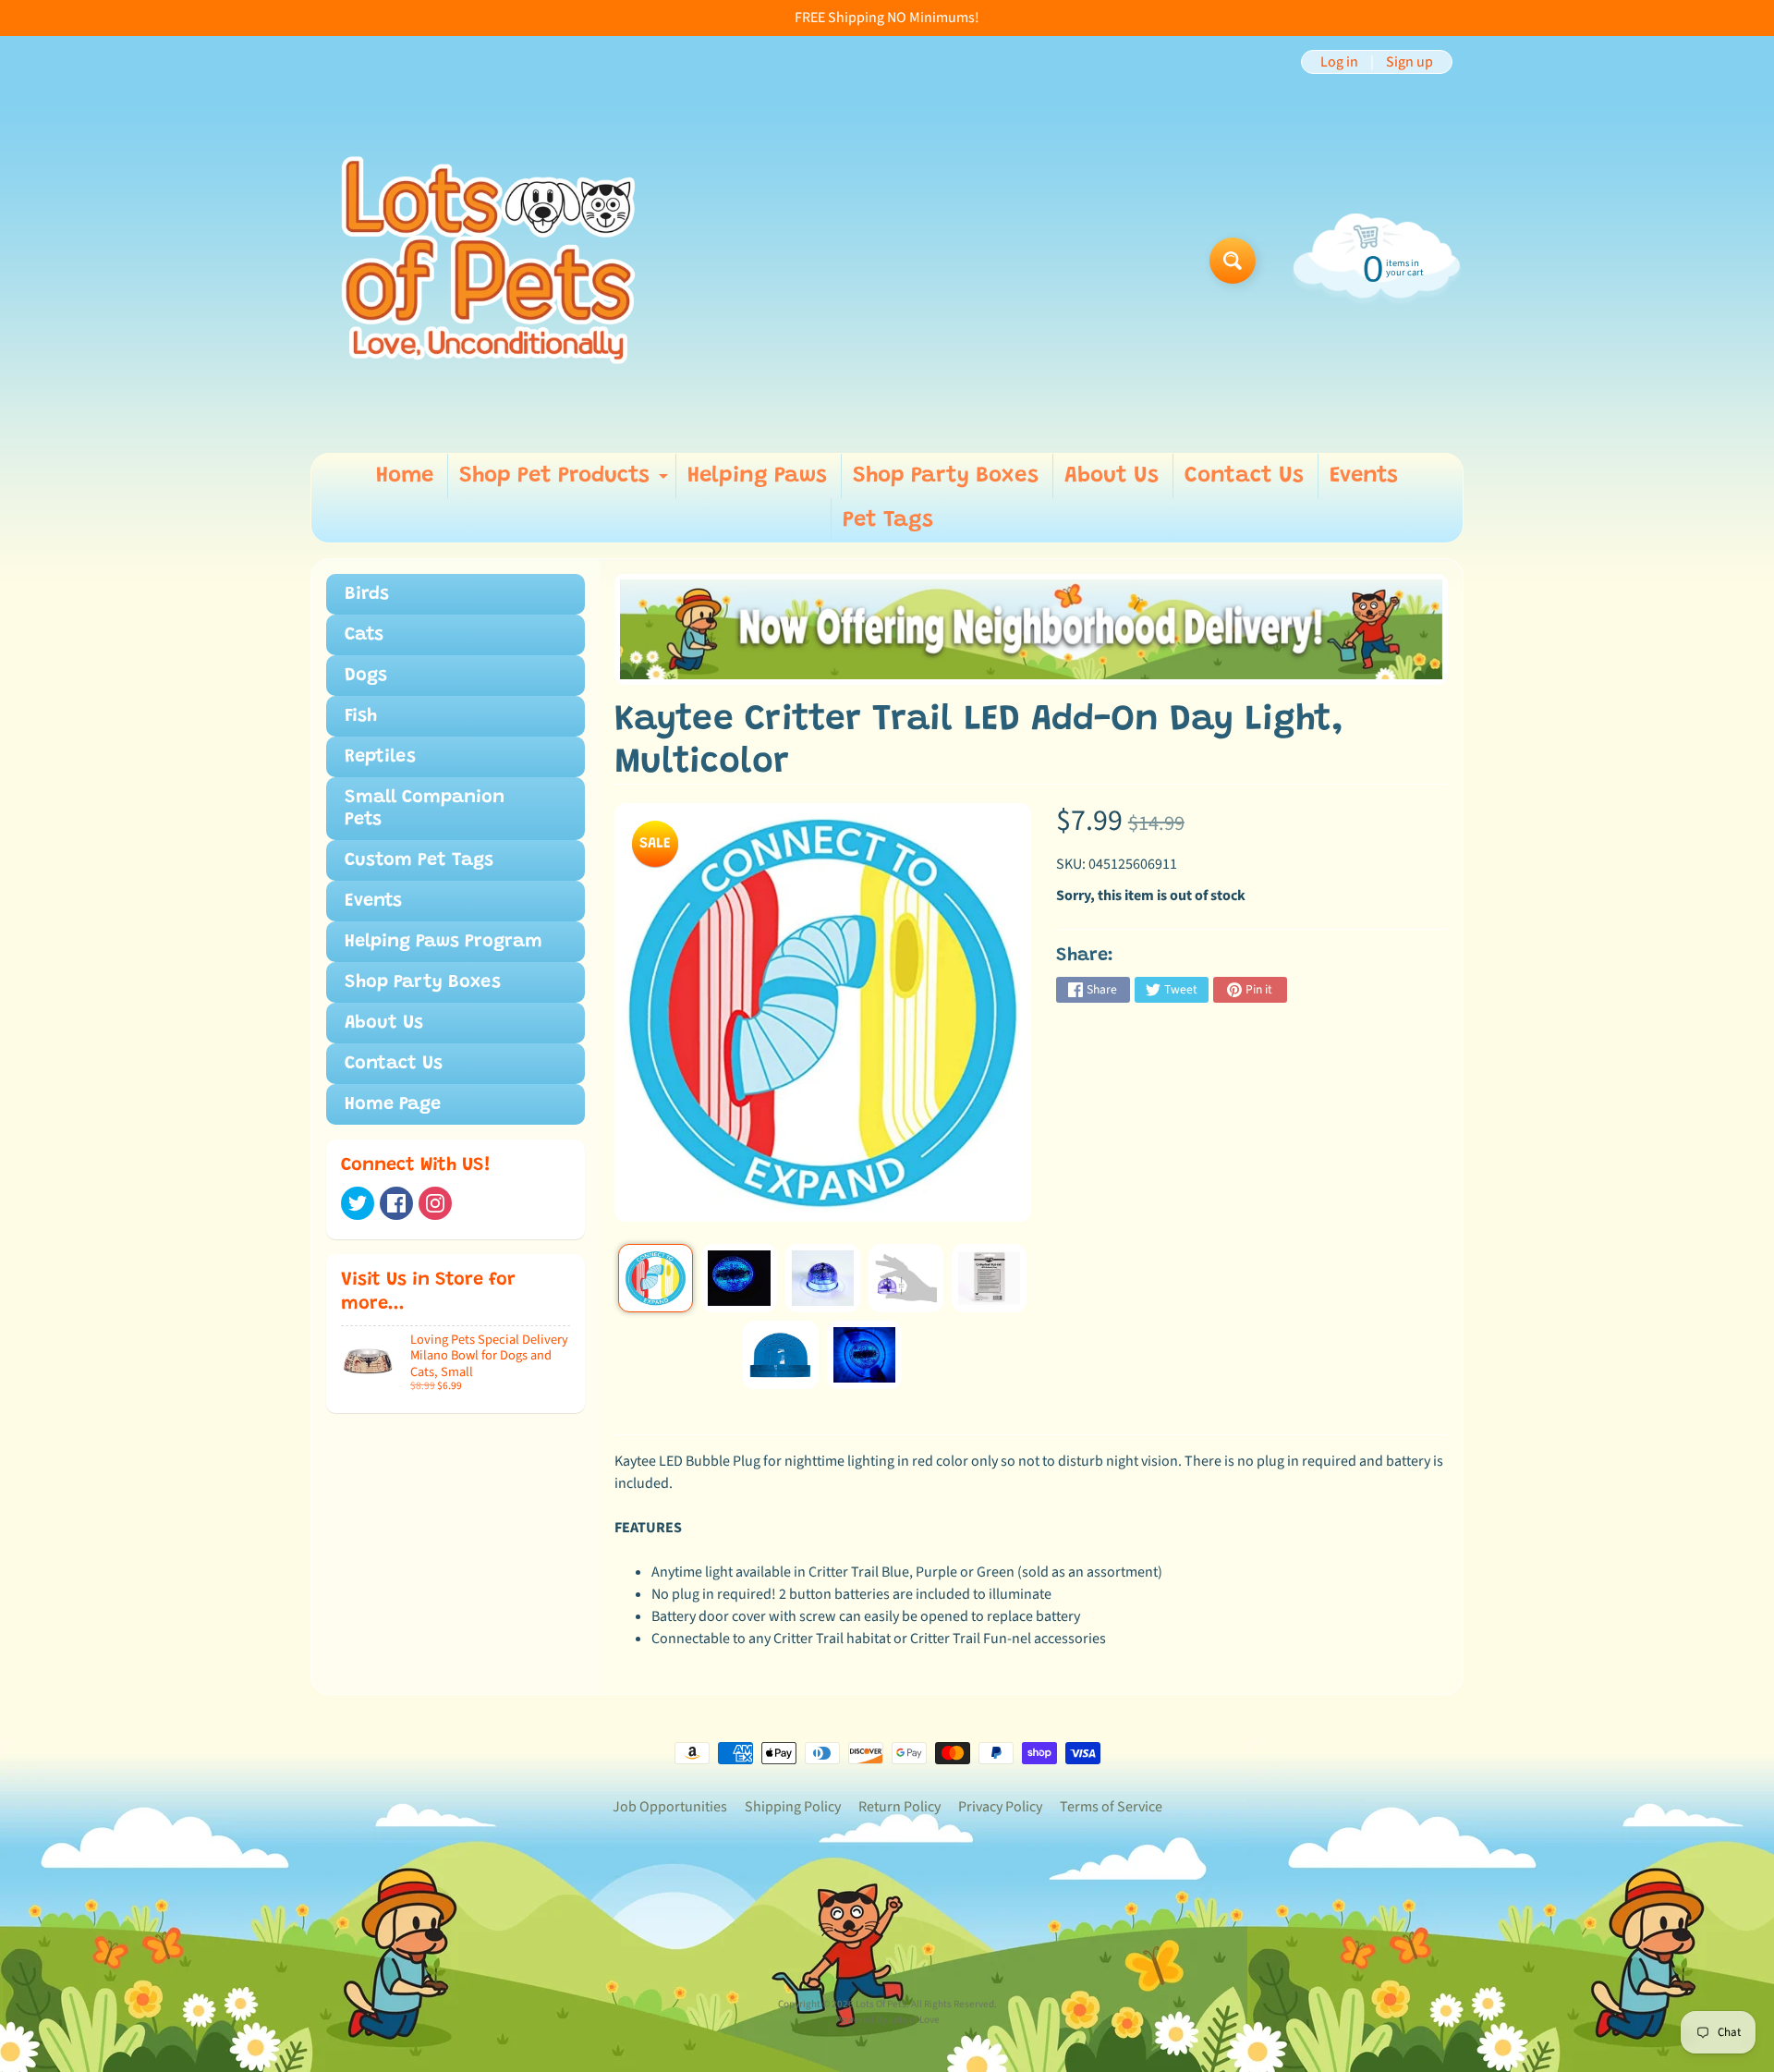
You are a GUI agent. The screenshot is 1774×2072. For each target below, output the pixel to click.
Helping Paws (757, 476)
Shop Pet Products (566, 481)
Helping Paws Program (443, 942)
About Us (1112, 476)
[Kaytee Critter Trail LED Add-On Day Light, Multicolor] (656, 1278)
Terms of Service (1111, 1807)
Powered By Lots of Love (887, 2020)
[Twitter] (358, 1203)
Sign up (1409, 62)
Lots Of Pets (881, 2004)
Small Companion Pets (425, 809)
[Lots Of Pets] (488, 260)
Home (405, 476)
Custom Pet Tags (419, 860)
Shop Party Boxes (946, 476)
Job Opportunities (670, 1807)
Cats (364, 635)
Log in (1339, 62)
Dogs (366, 676)
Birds (367, 594)
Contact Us (1244, 476)
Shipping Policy (793, 1807)
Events (1364, 476)
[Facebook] (396, 1203)
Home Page (393, 1104)
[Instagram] (435, 1203)
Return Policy (899, 1807)
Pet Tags (888, 520)
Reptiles (380, 757)
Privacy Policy (1000, 1807)
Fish (361, 716)
